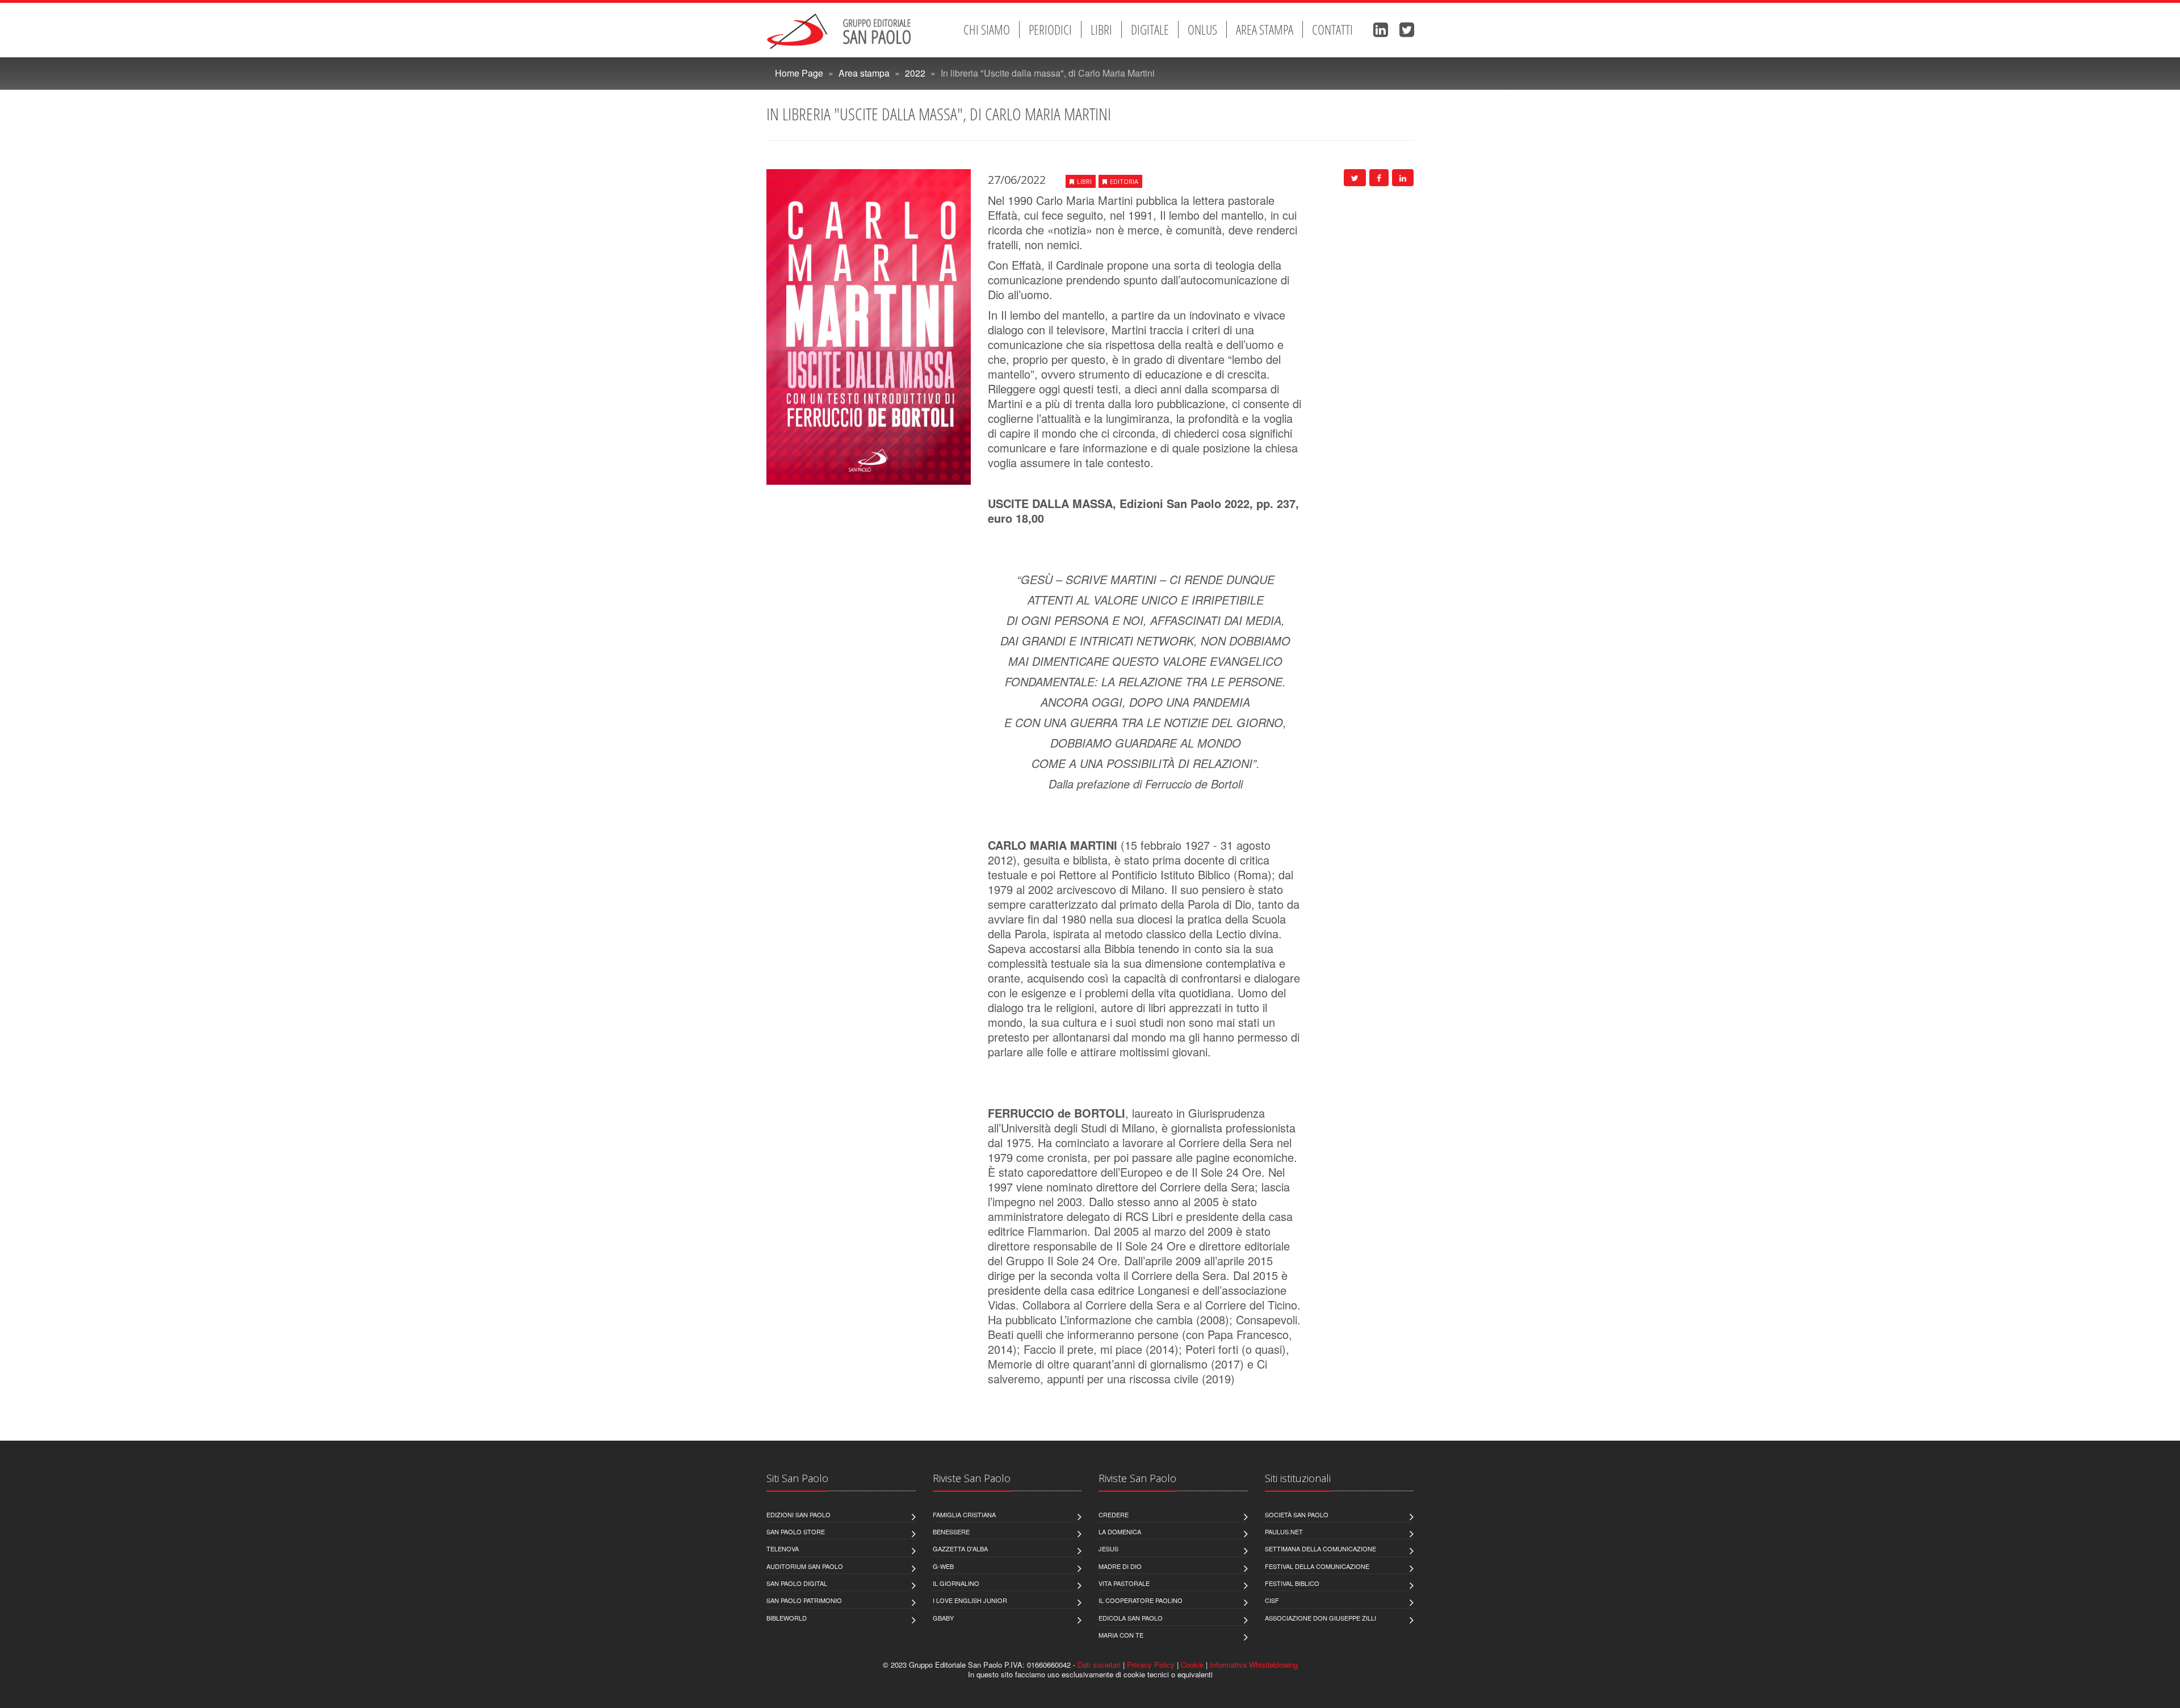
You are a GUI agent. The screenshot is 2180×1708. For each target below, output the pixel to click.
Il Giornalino (956, 1583)
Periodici (1050, 30)
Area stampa (1265, 30)
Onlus (1202, 30)
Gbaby (943, 1618)
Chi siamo (987, 30)
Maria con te (1121, 1635)
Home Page (799, 73)
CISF (1272, 1600)
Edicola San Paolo (1131, 1618)
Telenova (783, 1548)
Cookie (1192, 1665)
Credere (1114, 1514)
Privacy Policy (1151, 1665)
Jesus (1108, 1548)
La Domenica (1120, 1531)
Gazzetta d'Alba (960, 1548)
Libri (1101, 30)
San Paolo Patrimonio (804, 1600)
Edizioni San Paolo (798, 1514)
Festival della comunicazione (1317, 1566)
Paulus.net (1284, 1531)
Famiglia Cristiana (964, 1514)
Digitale (1150, 30)
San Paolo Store (796, 1531)
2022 (915, 73)
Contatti (1332, 30)
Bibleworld (787, 1618)
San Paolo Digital (797, 1583)
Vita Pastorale (1124, 1583)
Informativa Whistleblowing (1254, 1665)
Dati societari (1099, 1665)
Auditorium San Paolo (805, 1566)
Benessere (951, 1531)
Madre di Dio (1120, 1566)
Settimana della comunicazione (1320, 1548)
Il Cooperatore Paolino (1141, 1600)
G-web (943, 1566)
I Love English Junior (970, 1600)
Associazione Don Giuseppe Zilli (1320, 1618)
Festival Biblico (1292, 1583)
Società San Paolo (1297, 1514)
